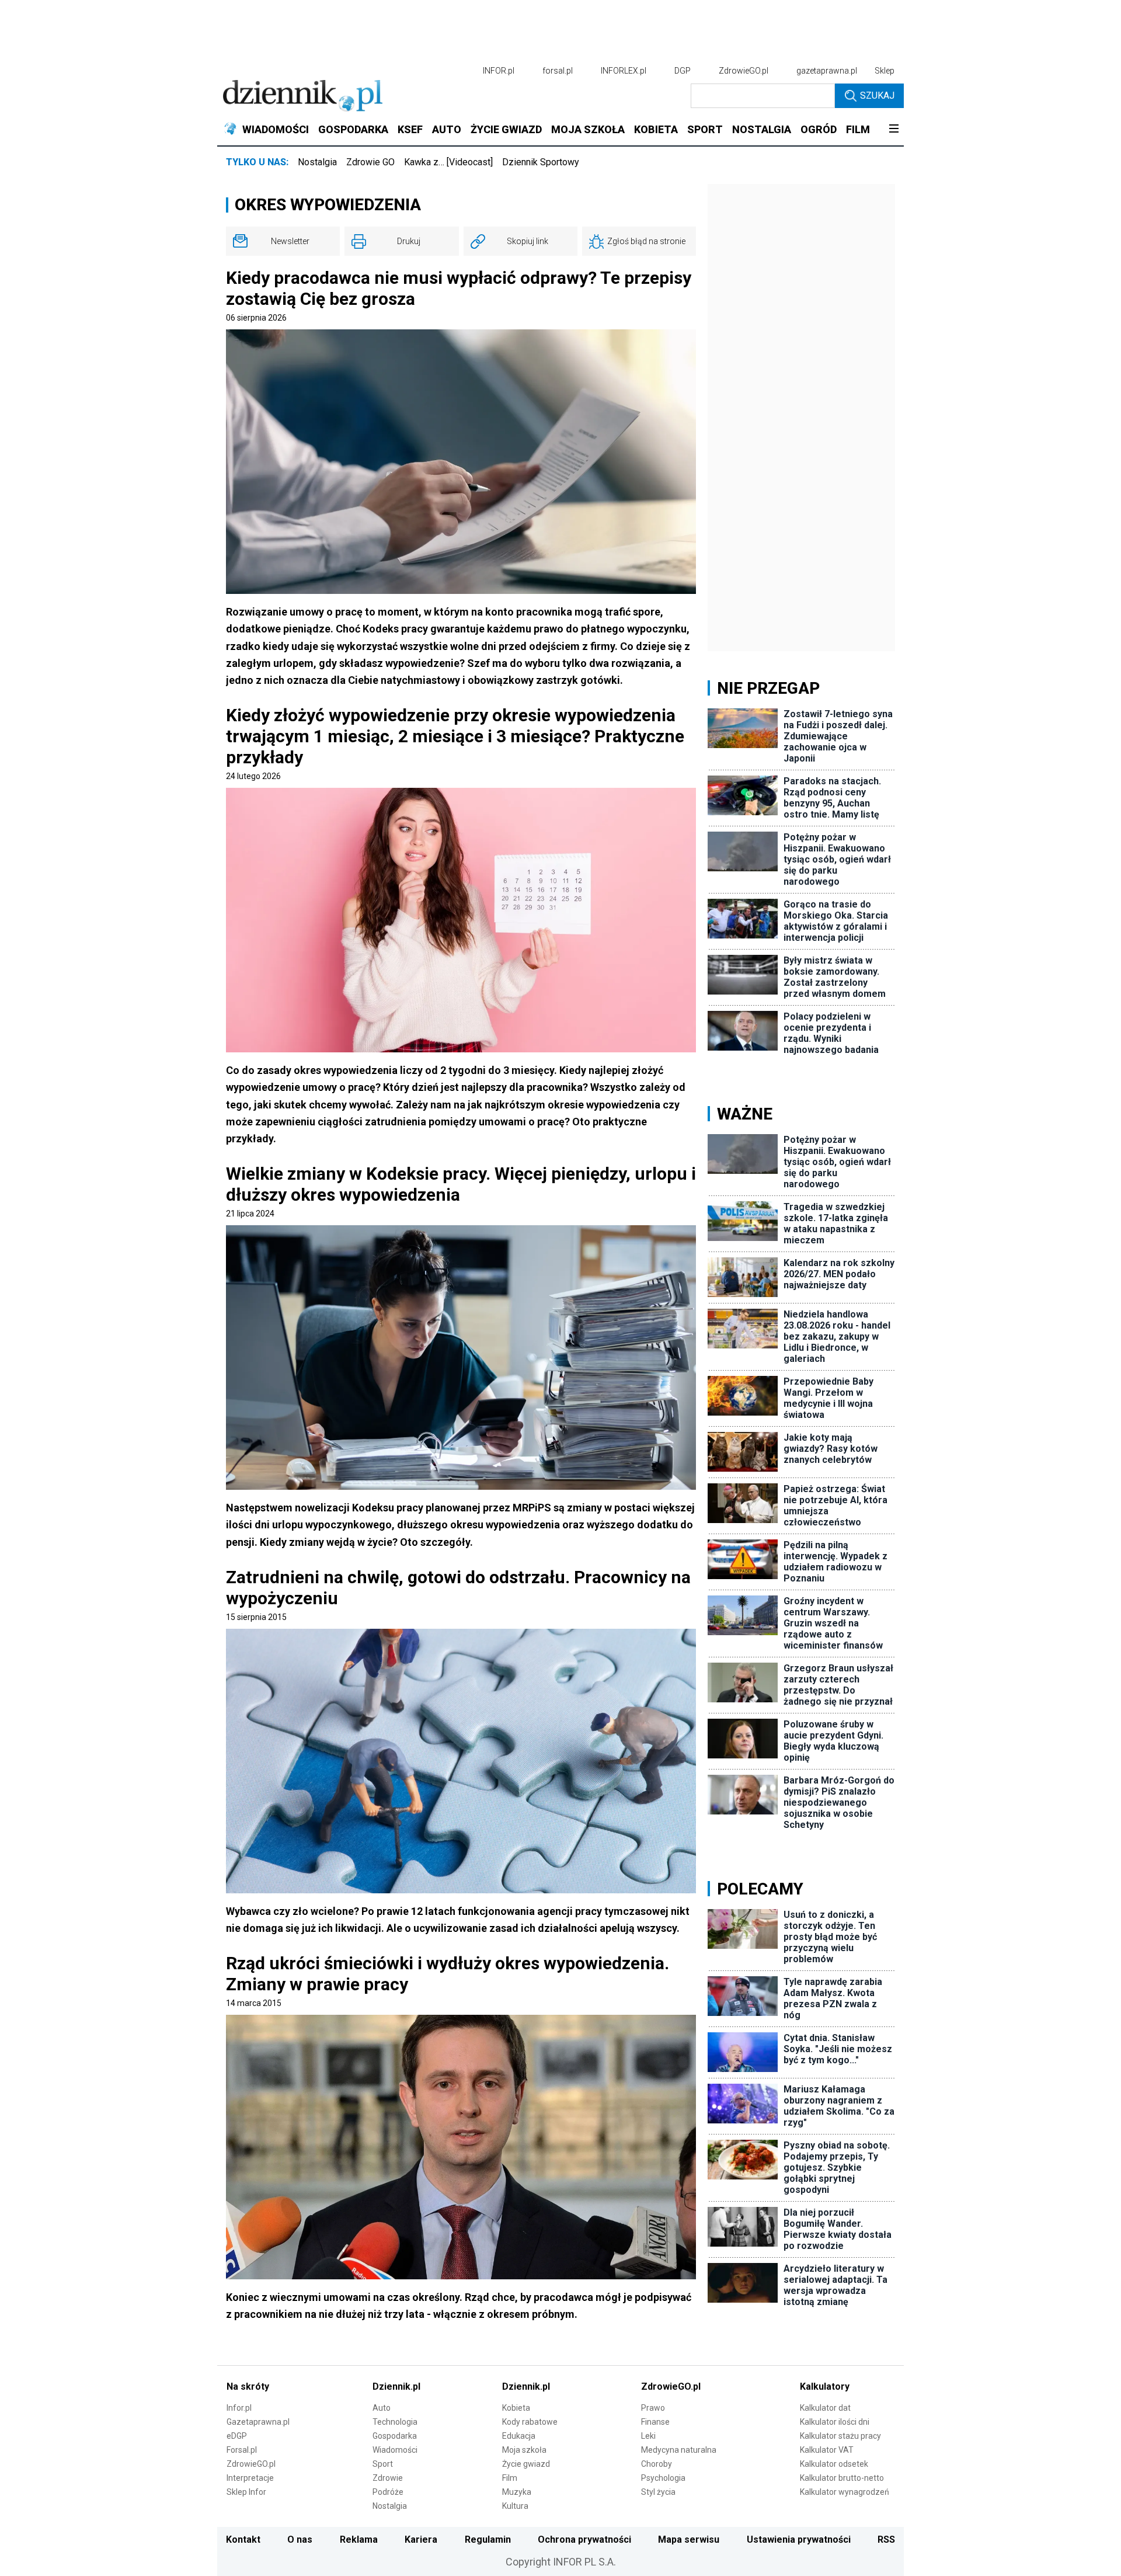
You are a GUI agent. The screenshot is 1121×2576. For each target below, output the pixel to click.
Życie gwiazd (526, 2464)
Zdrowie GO (370, 162)
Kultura (515, 2506)
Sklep (885, 71)
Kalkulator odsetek (834, 2464)
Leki (648, 2436)
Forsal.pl (242, 2450)
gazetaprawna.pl (827, 71)
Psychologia (663, 2478)
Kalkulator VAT (827, 2450)
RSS (886, 2540)
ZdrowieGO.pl (744, 71)
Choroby (657, 2464)
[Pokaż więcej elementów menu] (894, 130)
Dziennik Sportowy (541, 162)
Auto (382, 2408)
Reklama (359, 2540)
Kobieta (516, 2408)
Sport (383, 2464)
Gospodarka (395, 2436)
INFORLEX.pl (624, 71)
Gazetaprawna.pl (258, 2422)
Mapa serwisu (689, 2540)
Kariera (421, 2540)
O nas (300, 2540)
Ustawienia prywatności (799, 2540)
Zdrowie (388, 2478)
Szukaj (877, 95)
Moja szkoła (524, 2450)
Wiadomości (395, 2450)
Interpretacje (250, 2478)
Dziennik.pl (396, 2386)
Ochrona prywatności (584, 2540)
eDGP (237, 2436)
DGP (683, 71)
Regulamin (488, 2540)
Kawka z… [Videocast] (448, 162)
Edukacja (519, 2436)
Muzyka (517, 2492)
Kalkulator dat (825, 2408)
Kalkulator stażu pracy (840, 2436)
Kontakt (243, 2540)
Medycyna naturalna (679, 2450)
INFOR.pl (499, 71)
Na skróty (248, 2386)
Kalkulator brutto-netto (842, 2478)
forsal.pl (558, 71)
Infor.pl (239, 2408)
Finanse (655, 2422)
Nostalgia (317, 162)
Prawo (653, 2408)
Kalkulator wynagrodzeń (845, 2492)
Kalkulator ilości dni (835, 2422)
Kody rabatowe (530, 2422)
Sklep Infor (246, 2492)
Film (510, 2478)
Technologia (395, 2422)
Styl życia (658, 2492)
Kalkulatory (825, 2386)
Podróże (388, 2492)
